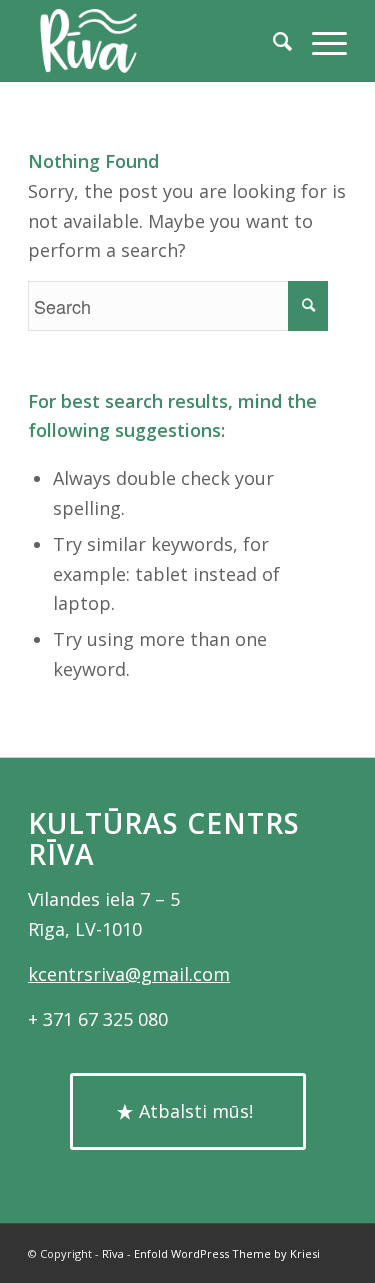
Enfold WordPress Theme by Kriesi (227, 1253)
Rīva (113, 1253)
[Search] (272, 41)
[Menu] (319, 41)
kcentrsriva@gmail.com (129, 974)
